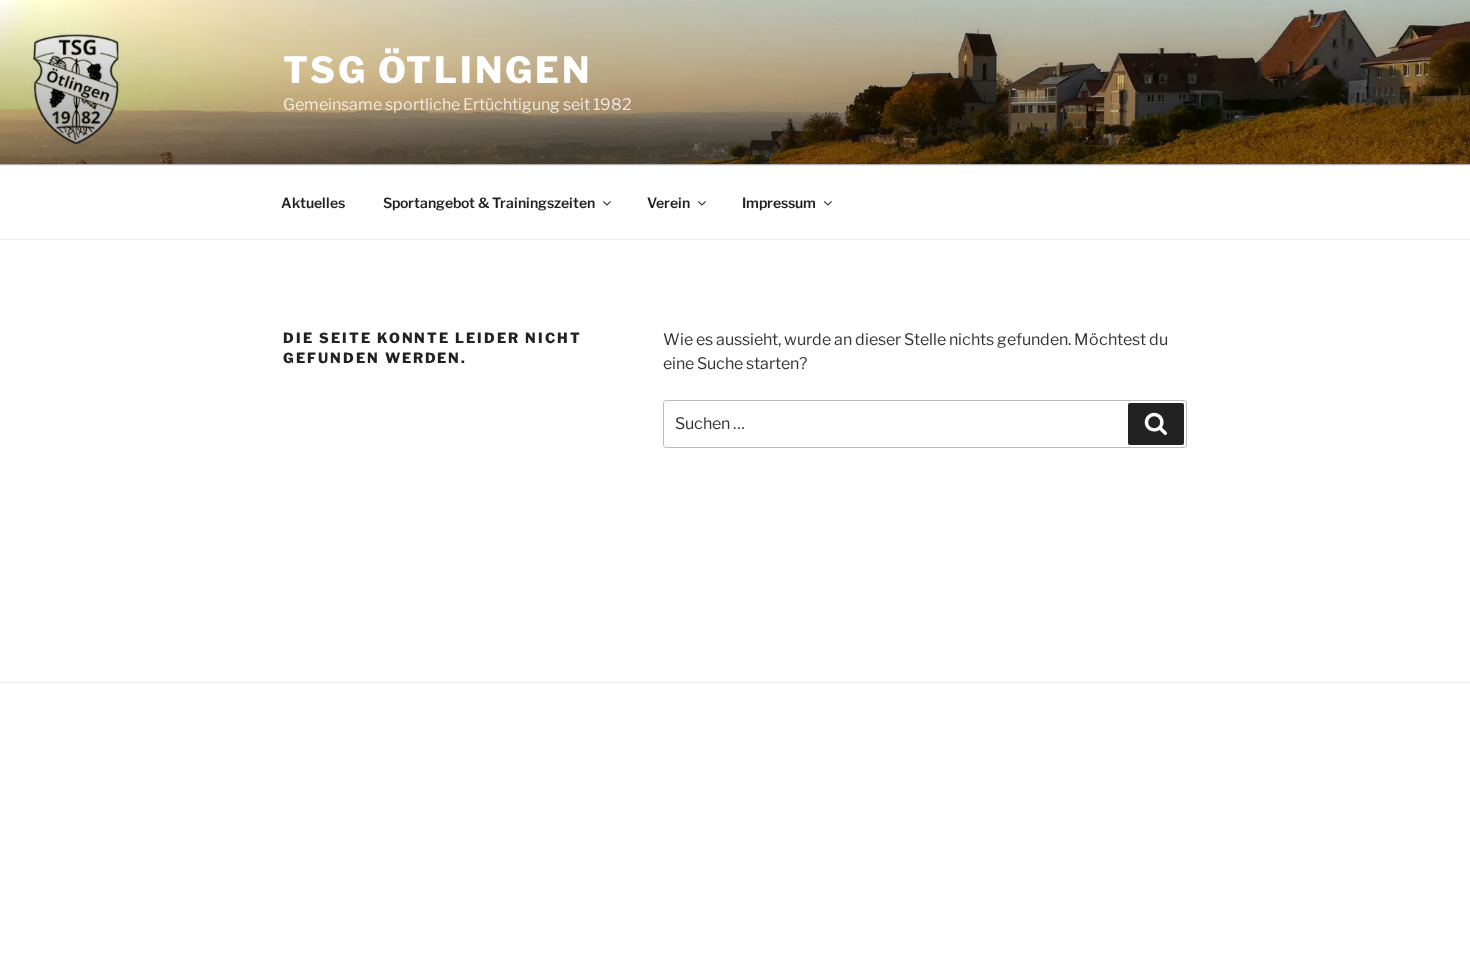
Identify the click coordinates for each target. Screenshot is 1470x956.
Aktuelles (313, 202)
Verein (668, 202)
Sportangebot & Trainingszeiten (489, 202)
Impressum (779, 202)
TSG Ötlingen (437, 70)
